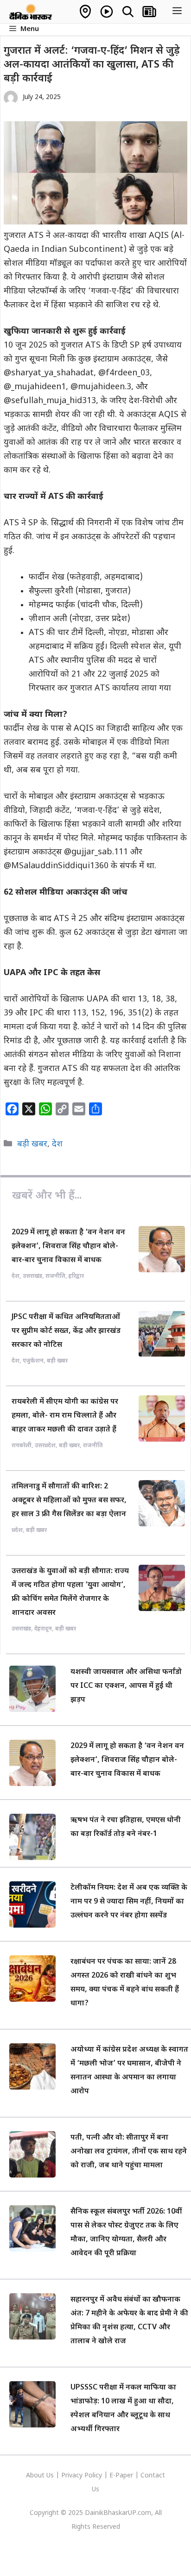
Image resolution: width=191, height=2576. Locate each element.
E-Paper (121, 2476)
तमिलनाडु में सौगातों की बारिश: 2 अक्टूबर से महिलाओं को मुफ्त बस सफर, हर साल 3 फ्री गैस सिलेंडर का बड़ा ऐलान (69, 1501)
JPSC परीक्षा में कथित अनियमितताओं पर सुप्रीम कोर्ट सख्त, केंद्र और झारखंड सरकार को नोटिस (66, 1331)
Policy (93, 2476)
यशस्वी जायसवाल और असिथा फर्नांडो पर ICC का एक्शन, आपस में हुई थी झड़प (126, 1686)
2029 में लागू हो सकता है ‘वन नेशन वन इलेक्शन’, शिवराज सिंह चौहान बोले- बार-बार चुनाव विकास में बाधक (68, 1247)
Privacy (73, 2476)
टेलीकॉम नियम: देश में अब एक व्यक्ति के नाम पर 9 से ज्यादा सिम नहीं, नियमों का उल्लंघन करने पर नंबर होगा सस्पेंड (129, 1902)
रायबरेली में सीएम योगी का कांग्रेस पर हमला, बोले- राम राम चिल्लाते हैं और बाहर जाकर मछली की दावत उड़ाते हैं (65, 1416)
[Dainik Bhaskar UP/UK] (31, 12)
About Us (41, 2476)
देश (57, 1144)
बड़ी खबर (32, 1144)
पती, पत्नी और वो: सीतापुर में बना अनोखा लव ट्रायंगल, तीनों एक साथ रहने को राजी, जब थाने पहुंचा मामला (129, 2152)
